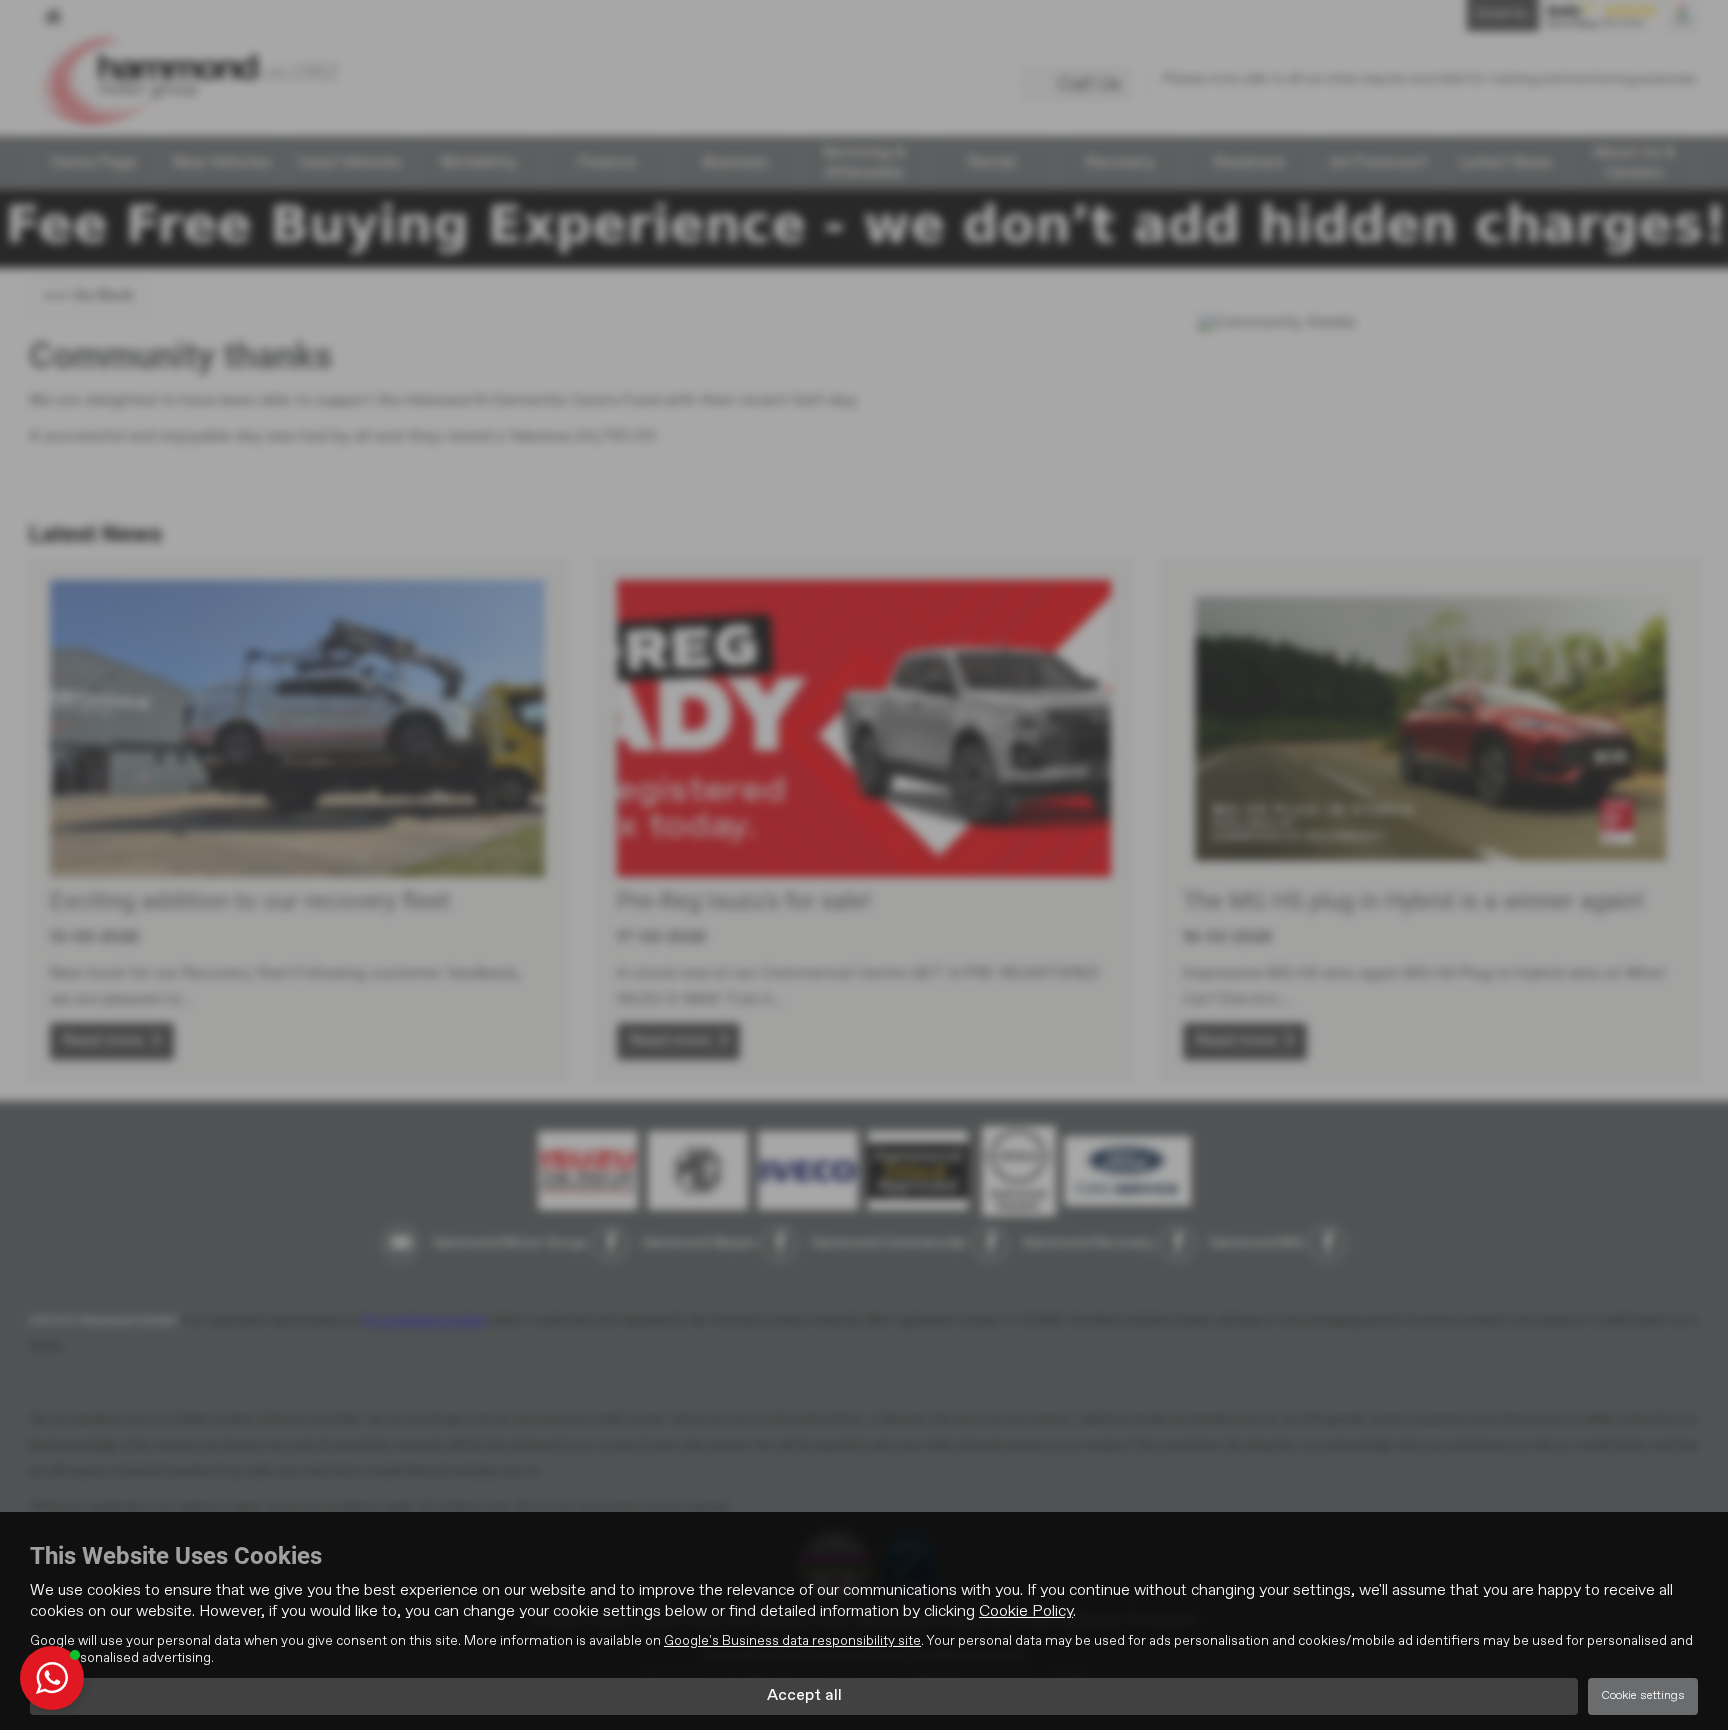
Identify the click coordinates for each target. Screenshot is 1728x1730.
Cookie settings (1643, 1696)
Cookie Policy (1026, 1612)
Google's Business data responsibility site (792, 1641)
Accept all (804, 1696)
